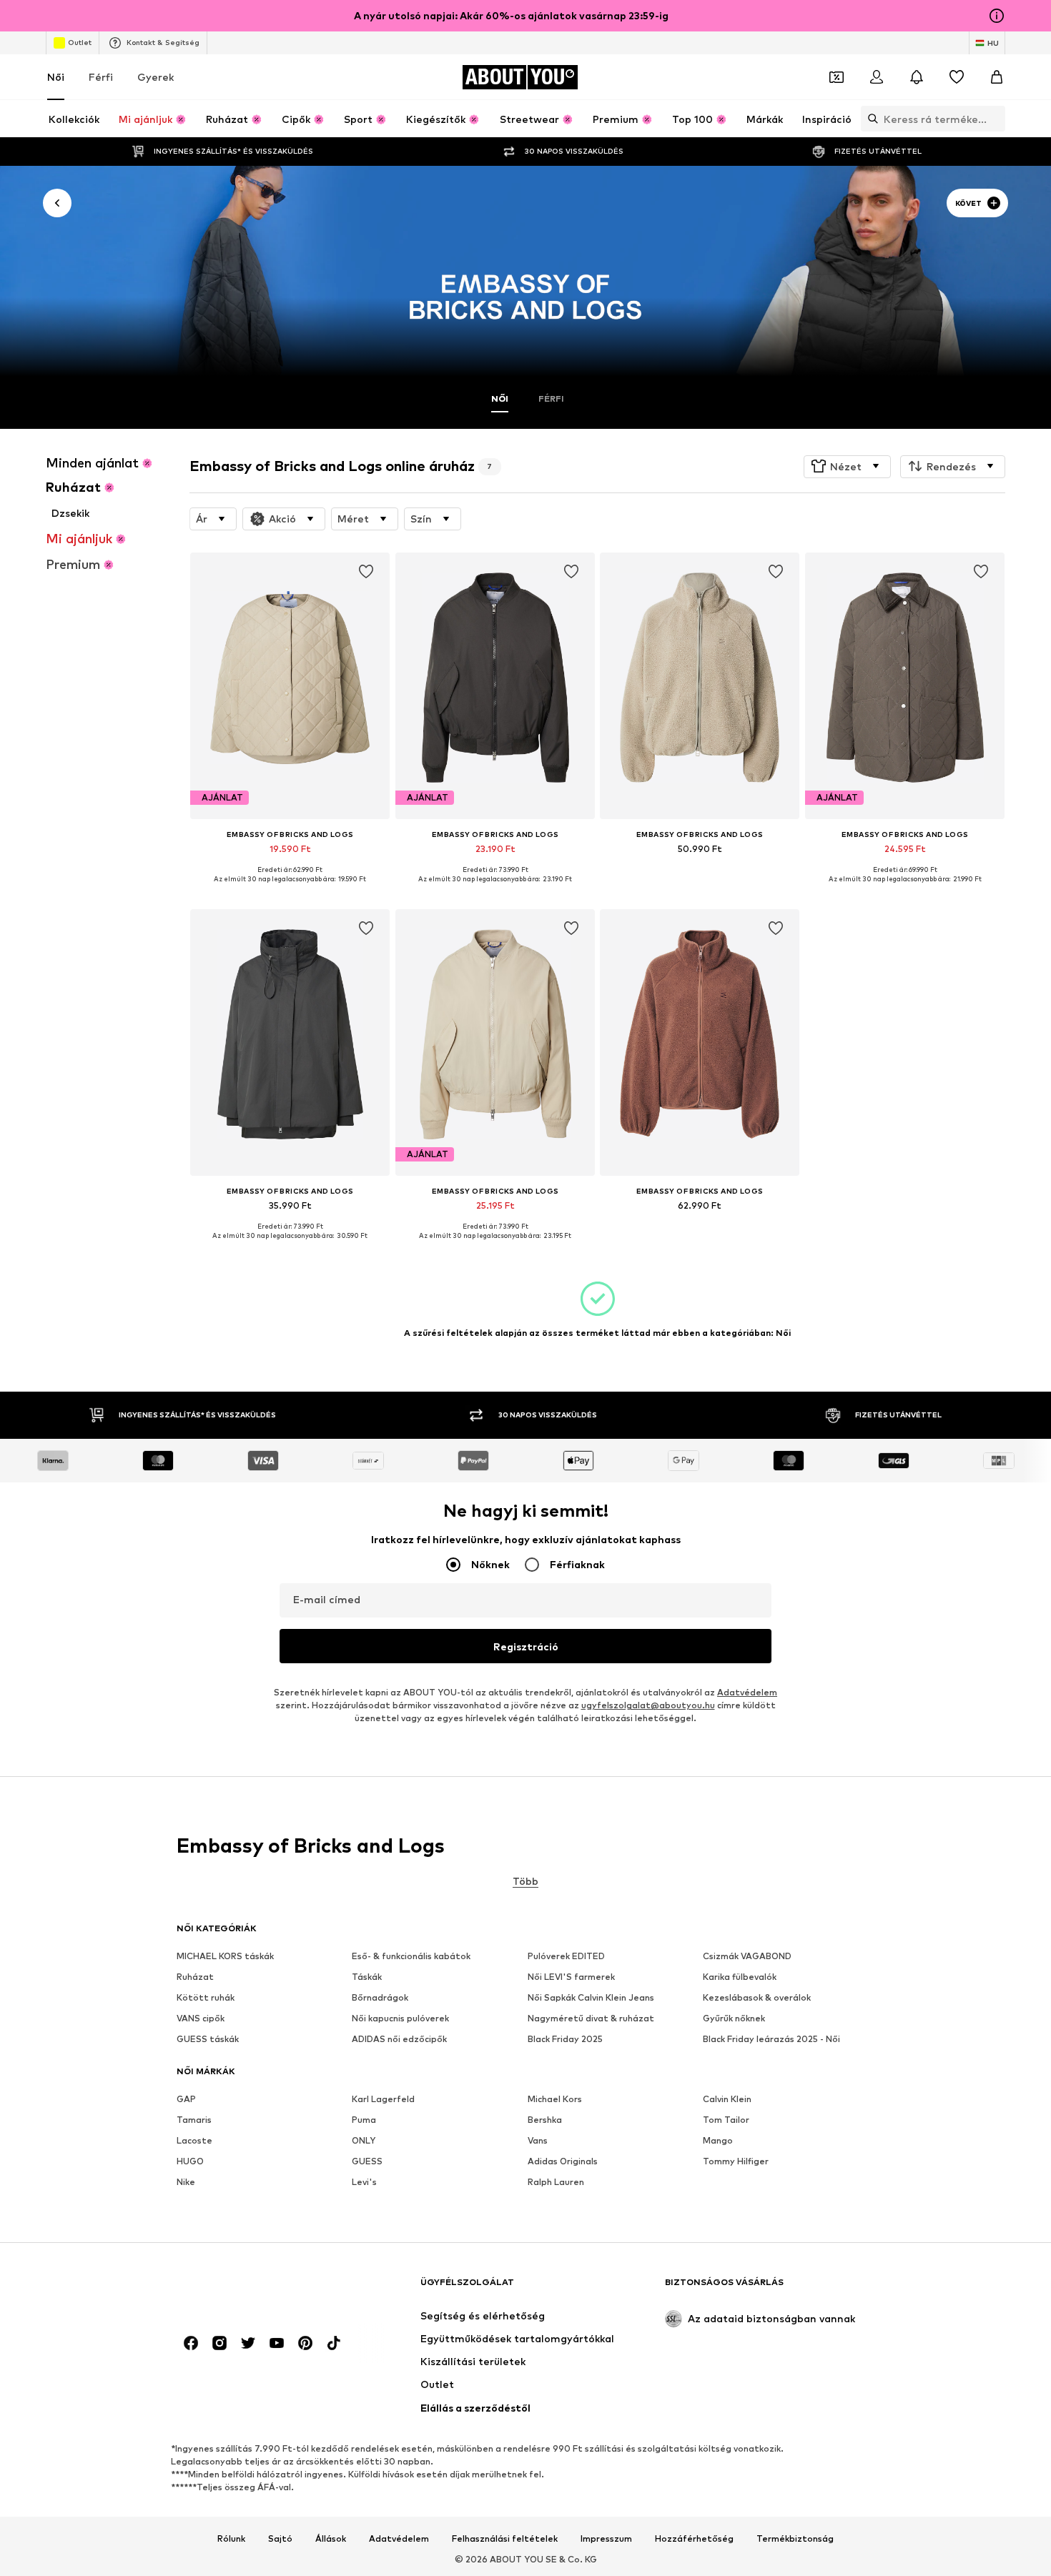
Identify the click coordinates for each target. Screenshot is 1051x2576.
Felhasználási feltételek (505, 2539)
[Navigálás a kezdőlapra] (255, 2289)
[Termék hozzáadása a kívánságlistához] (367, 572)
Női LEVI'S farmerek (571, 1977)
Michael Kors (555, 2100)
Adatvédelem (747, 1693)
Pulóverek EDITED (566, 1957)
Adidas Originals (563, 2162)
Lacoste (194, 2141)
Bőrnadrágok (380, 1998)
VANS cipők (201, 2019)
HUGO (190, 2162)
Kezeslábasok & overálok (757, 1998)
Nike (186, 2183)
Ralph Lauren (556, 2183)
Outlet (80, 42)
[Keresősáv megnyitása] (869, 119)
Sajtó (280, 2539)
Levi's (364, 2183)
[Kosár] (997, 77)
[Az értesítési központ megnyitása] (917, 77)
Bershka (545, 2120)
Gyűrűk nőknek (734, 2019)
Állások (331, 2539)
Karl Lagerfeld (383, 2100)
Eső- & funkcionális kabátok (411, 1957)
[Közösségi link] (191, 2344)
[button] (847, 466)
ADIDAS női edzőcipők (399, 2040)
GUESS (367, 2162)
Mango (718, 2141)
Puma (364, 2120)
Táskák (367, 1977)
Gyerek (156, 77)
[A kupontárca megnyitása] (837, 77)
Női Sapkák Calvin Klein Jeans (591, 1998)
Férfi (101, 77)
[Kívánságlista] (957, 77)
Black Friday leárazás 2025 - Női (771, 2040)
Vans (538, 2141)
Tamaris (194, 2120)
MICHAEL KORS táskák (225, 1957)
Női (56, 77)
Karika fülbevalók (740, 1977)
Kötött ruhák (206, 1998)
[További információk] (290, 890)
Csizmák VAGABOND (747, 1957)
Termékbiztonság (795, 2539)
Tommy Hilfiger (736, 2162)
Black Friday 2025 (565, 2040)
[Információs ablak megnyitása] (997, 16)
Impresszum (606, 2539)
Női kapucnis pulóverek (400, 2019)
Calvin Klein (727, 2100)
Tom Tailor (726, 2120)
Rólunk (231, 2539)
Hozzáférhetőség (694, 2539)
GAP (186, 2100)
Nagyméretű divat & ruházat (591, 2019)
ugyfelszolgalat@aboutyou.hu (648, 1706)
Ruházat (195, 1977)
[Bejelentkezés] (877, 77)
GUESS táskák (208, 2040)
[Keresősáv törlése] (995, 119)
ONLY (364, 2141)
